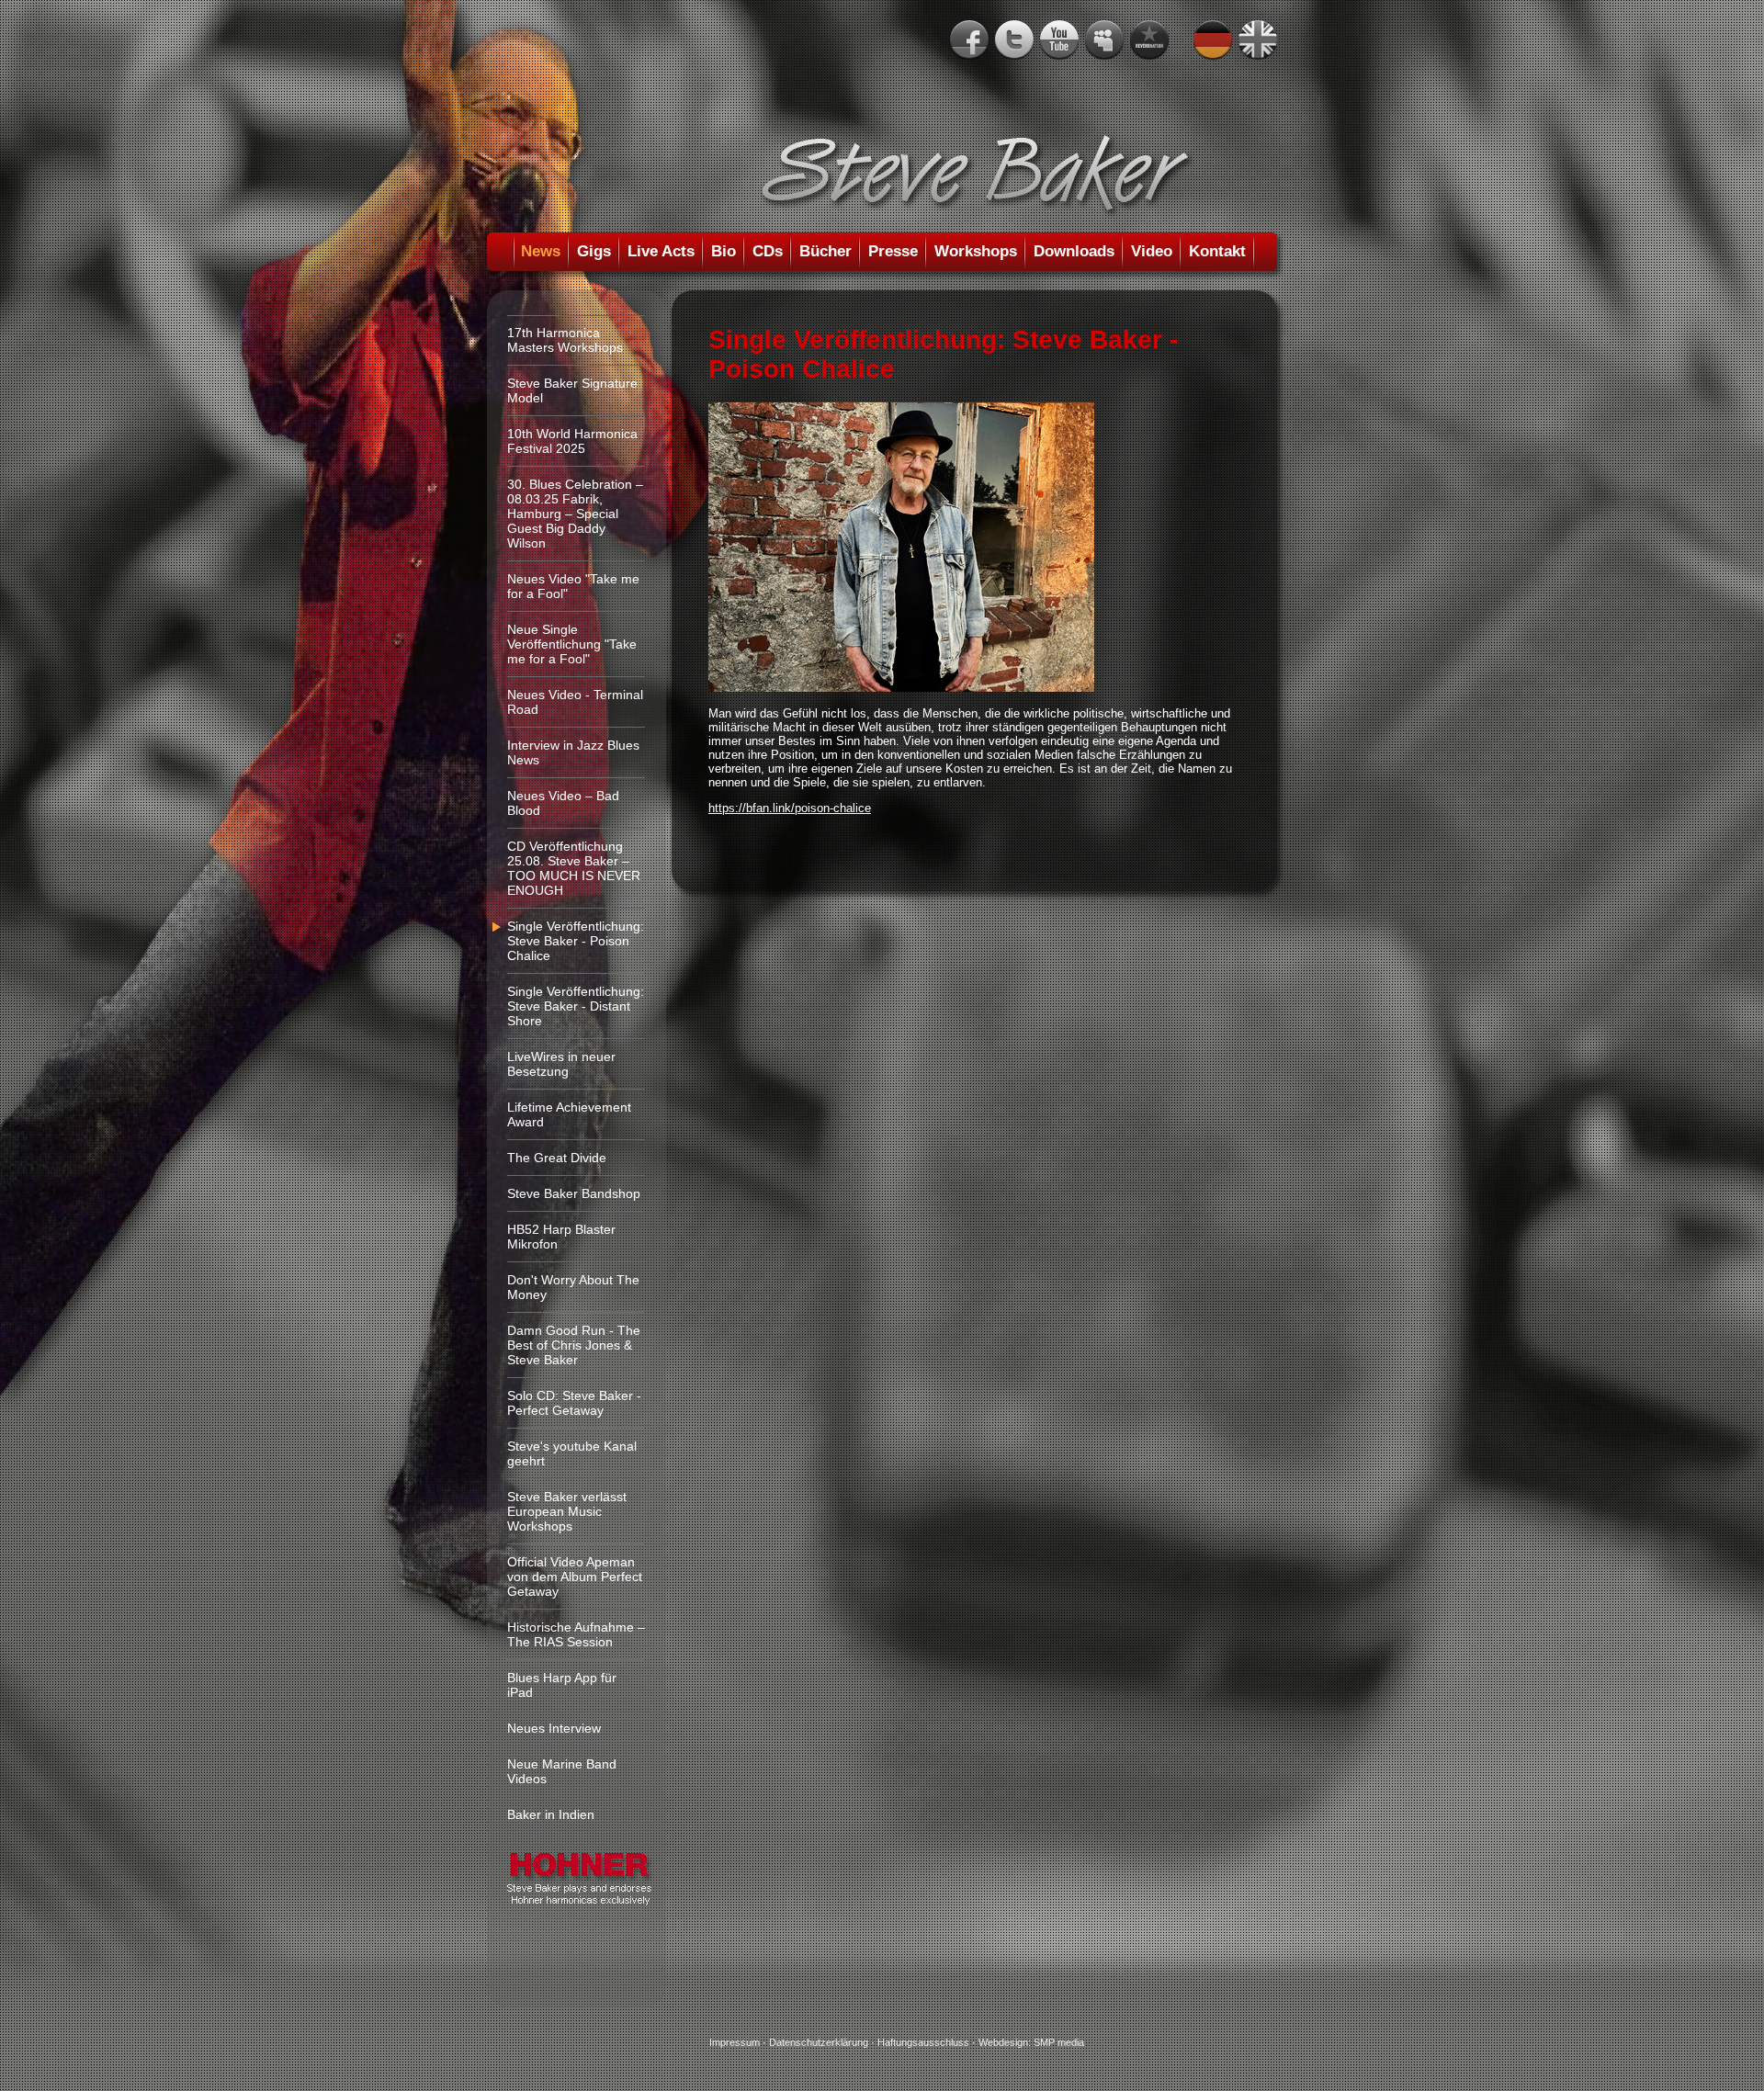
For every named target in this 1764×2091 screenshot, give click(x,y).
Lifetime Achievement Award (569, 1114)
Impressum (735, 2042)
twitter (1014, 40)
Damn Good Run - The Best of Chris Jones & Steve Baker (574, 1345)
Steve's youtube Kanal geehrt (572, 1453)
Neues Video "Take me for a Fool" (573, 586)
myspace (1104, 40)
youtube (1059, 40)
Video (1152, 251)
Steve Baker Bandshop (574, 1193)
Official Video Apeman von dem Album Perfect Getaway (575, 1577)
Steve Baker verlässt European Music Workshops (567, 1511)
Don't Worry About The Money (573, 1287)
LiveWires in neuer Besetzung (561, 1064)
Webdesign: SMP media (1031, 2042)
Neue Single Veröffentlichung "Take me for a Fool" (572, 644)
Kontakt (1217, 251)
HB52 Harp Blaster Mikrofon (561, 1237)
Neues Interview (554, 1728)
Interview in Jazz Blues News (573, 752)
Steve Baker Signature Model (572, 390)
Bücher (825, 251)
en (1258, 40)
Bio (724, 251)
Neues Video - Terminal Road (575, 702)
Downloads (1074, 251)
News (541, 251)
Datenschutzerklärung (819, 2042)
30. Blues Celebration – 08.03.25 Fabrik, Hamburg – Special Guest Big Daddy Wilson (575, 514)
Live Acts (661, 251)
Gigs (594, 251)
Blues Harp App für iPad (562, 1685)
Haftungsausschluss (923, 2042)
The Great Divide (557, 1158)
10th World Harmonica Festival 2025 (572, 441)
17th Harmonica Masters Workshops (565, 340)
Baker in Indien (551, 1814)
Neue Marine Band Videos (562, 1771)
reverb (1149, 40)
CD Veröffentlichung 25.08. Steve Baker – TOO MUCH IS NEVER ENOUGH (574, 868)
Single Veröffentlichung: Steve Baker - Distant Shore (576, 1006)
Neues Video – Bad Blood (563, 803)
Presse (893, 251)
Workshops (976, 251)
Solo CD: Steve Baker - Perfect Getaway (574, 1403)
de (1213, 40)
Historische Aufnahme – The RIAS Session (576, 1634)
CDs (768, 251)
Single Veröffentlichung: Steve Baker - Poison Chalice (576, 941)
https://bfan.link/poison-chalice (790, 808)
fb (969, 40)
